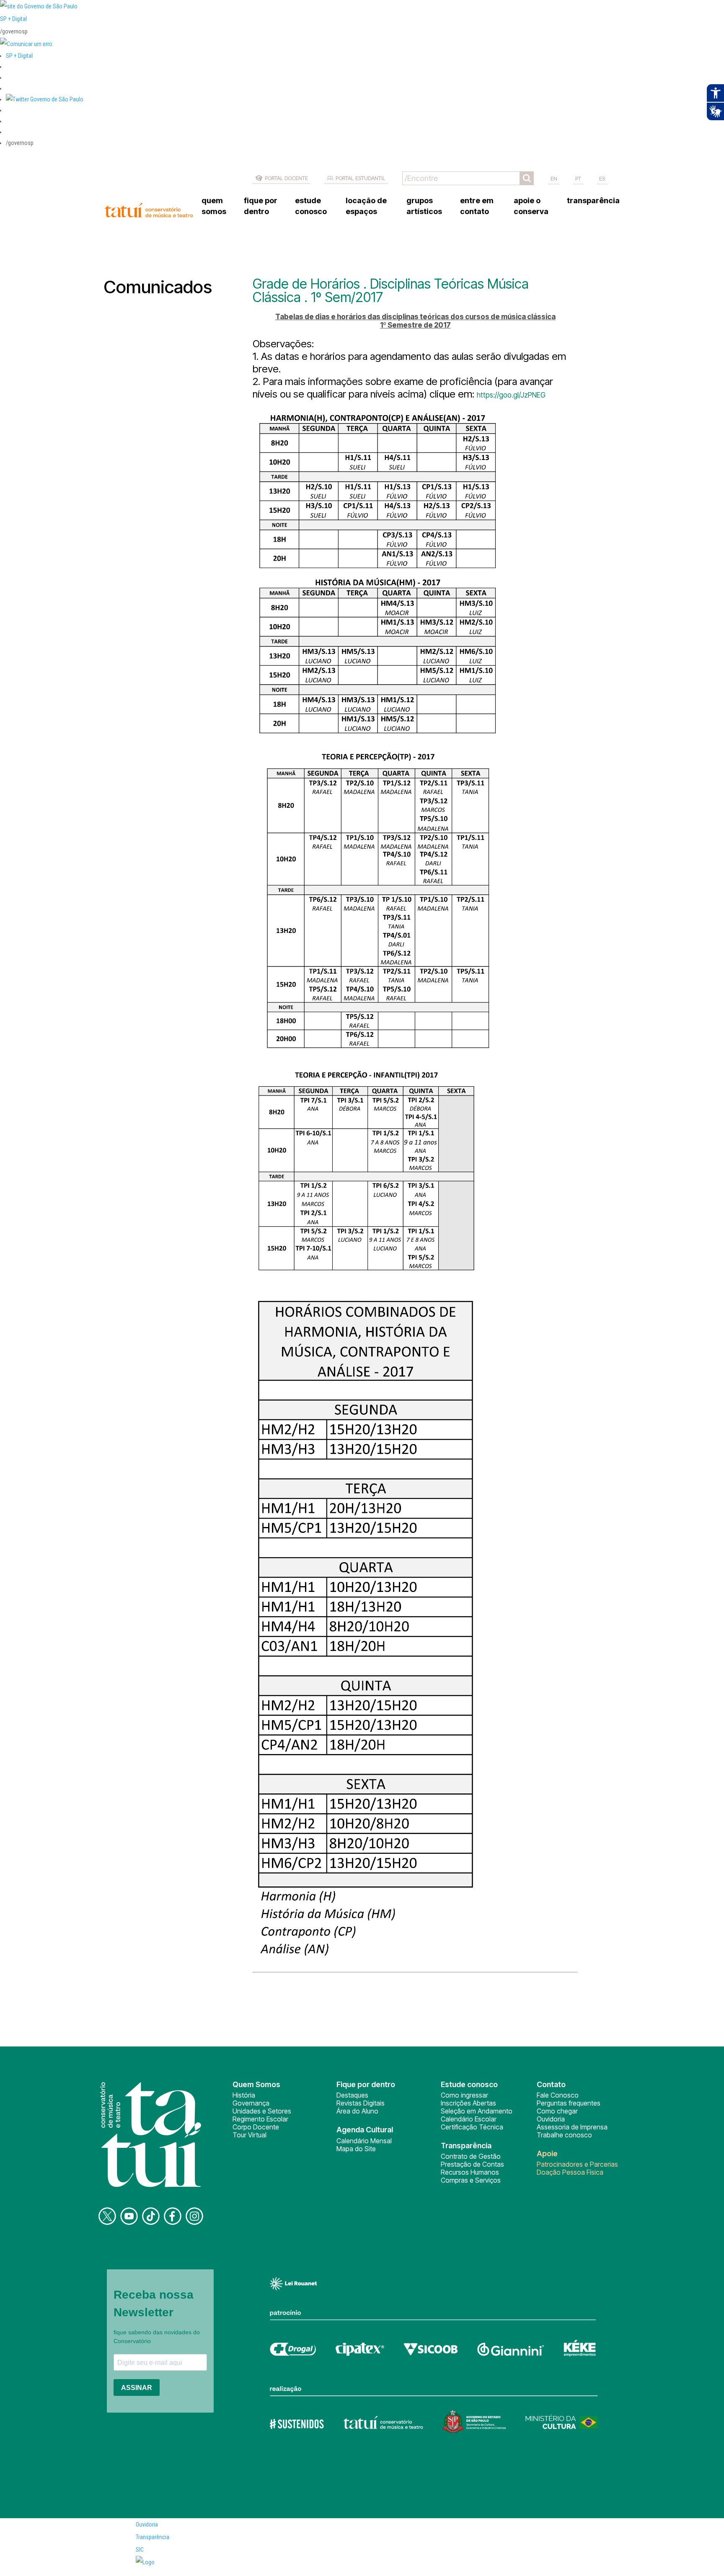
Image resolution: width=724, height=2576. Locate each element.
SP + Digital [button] (19, 56)
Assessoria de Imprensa (572, 2127)
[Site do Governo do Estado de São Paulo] (39, 6)
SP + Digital (13, 19)
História (244, 2095)
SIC (140, 2550)
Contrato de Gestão (471, 2156)
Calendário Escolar (469, 2119)
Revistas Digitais (361, 2103)
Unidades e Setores (262, 2111)
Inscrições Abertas (468, 2103)
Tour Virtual (250, 2135)
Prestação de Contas (472, 2164)
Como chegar (557, 2111)
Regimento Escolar (260, 2119)
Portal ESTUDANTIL (361, 178)
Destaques (352, 2095)
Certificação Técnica (472, 2127)
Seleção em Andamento (477, 2111)
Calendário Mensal (364, 2141)
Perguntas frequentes (569, 2103)
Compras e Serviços (471, 2180)
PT (578, 178)
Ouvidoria (551, 2119)
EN (554, 178)
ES (602, 178)
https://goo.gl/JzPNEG (511, 395)
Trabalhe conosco (564, 2135)
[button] (45, 99)
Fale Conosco (558, 2095)
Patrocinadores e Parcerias (577, 2164)
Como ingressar (464, 2095)
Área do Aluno (357, 2111)
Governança (251, 2103)
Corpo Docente (256, 2127)
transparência (593, 200)
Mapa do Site (356, 2149)
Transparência (153, 2537)
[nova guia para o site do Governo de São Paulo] (26, 44)
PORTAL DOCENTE (286, 178)
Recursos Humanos (470, 2172)
